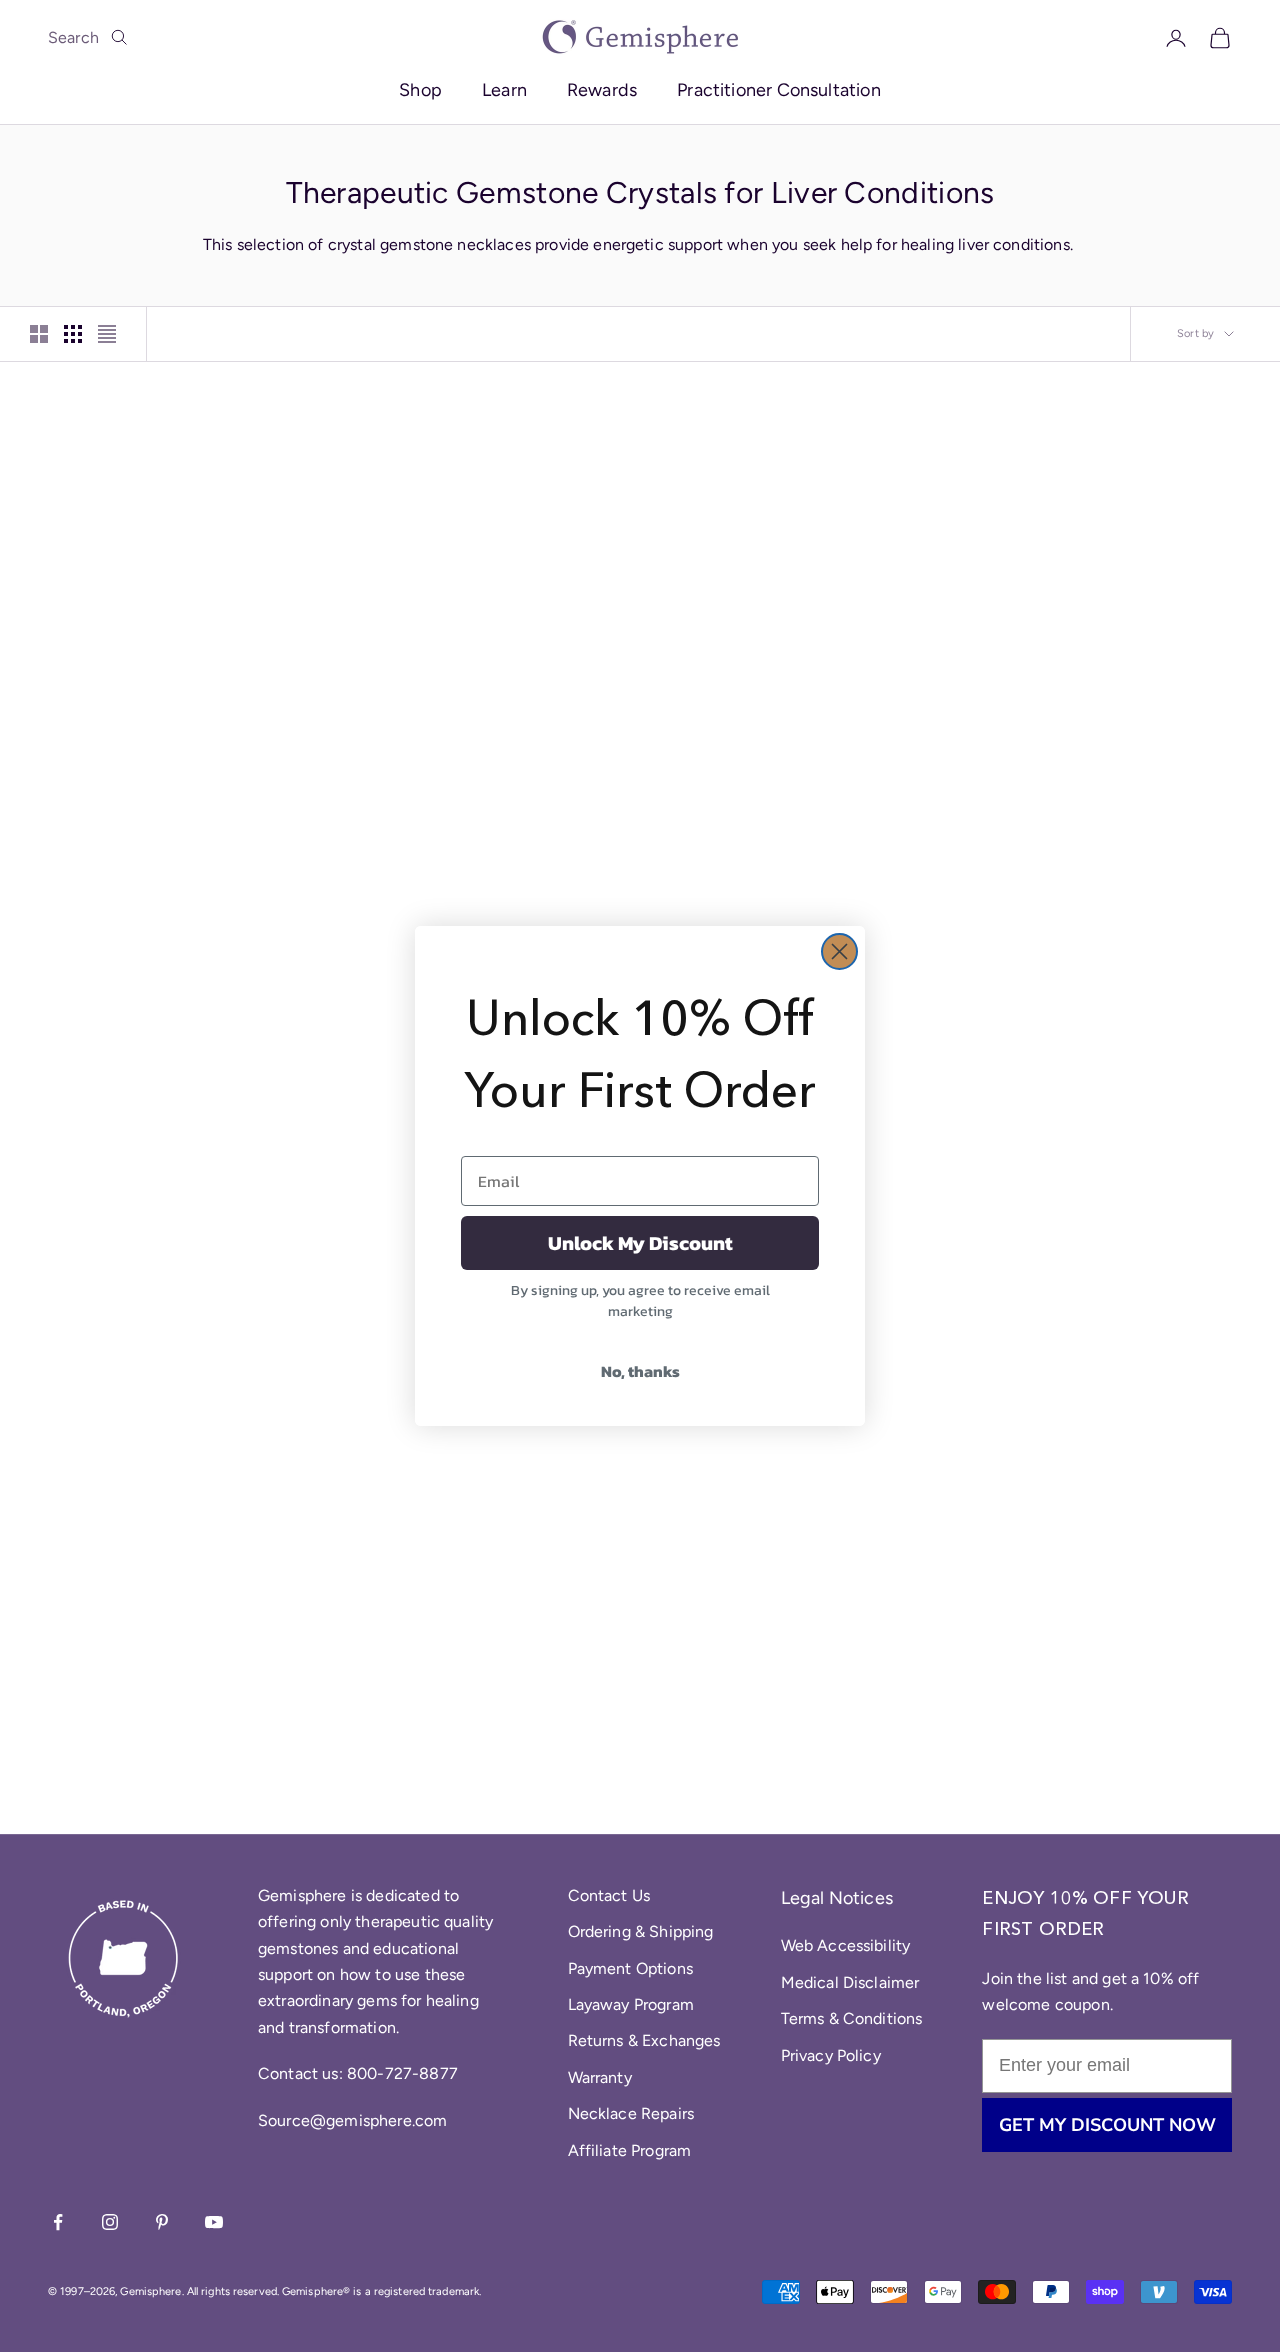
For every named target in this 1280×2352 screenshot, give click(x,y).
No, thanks (640, 1371)
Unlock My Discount (640, 1243)
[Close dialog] (839, 951)
